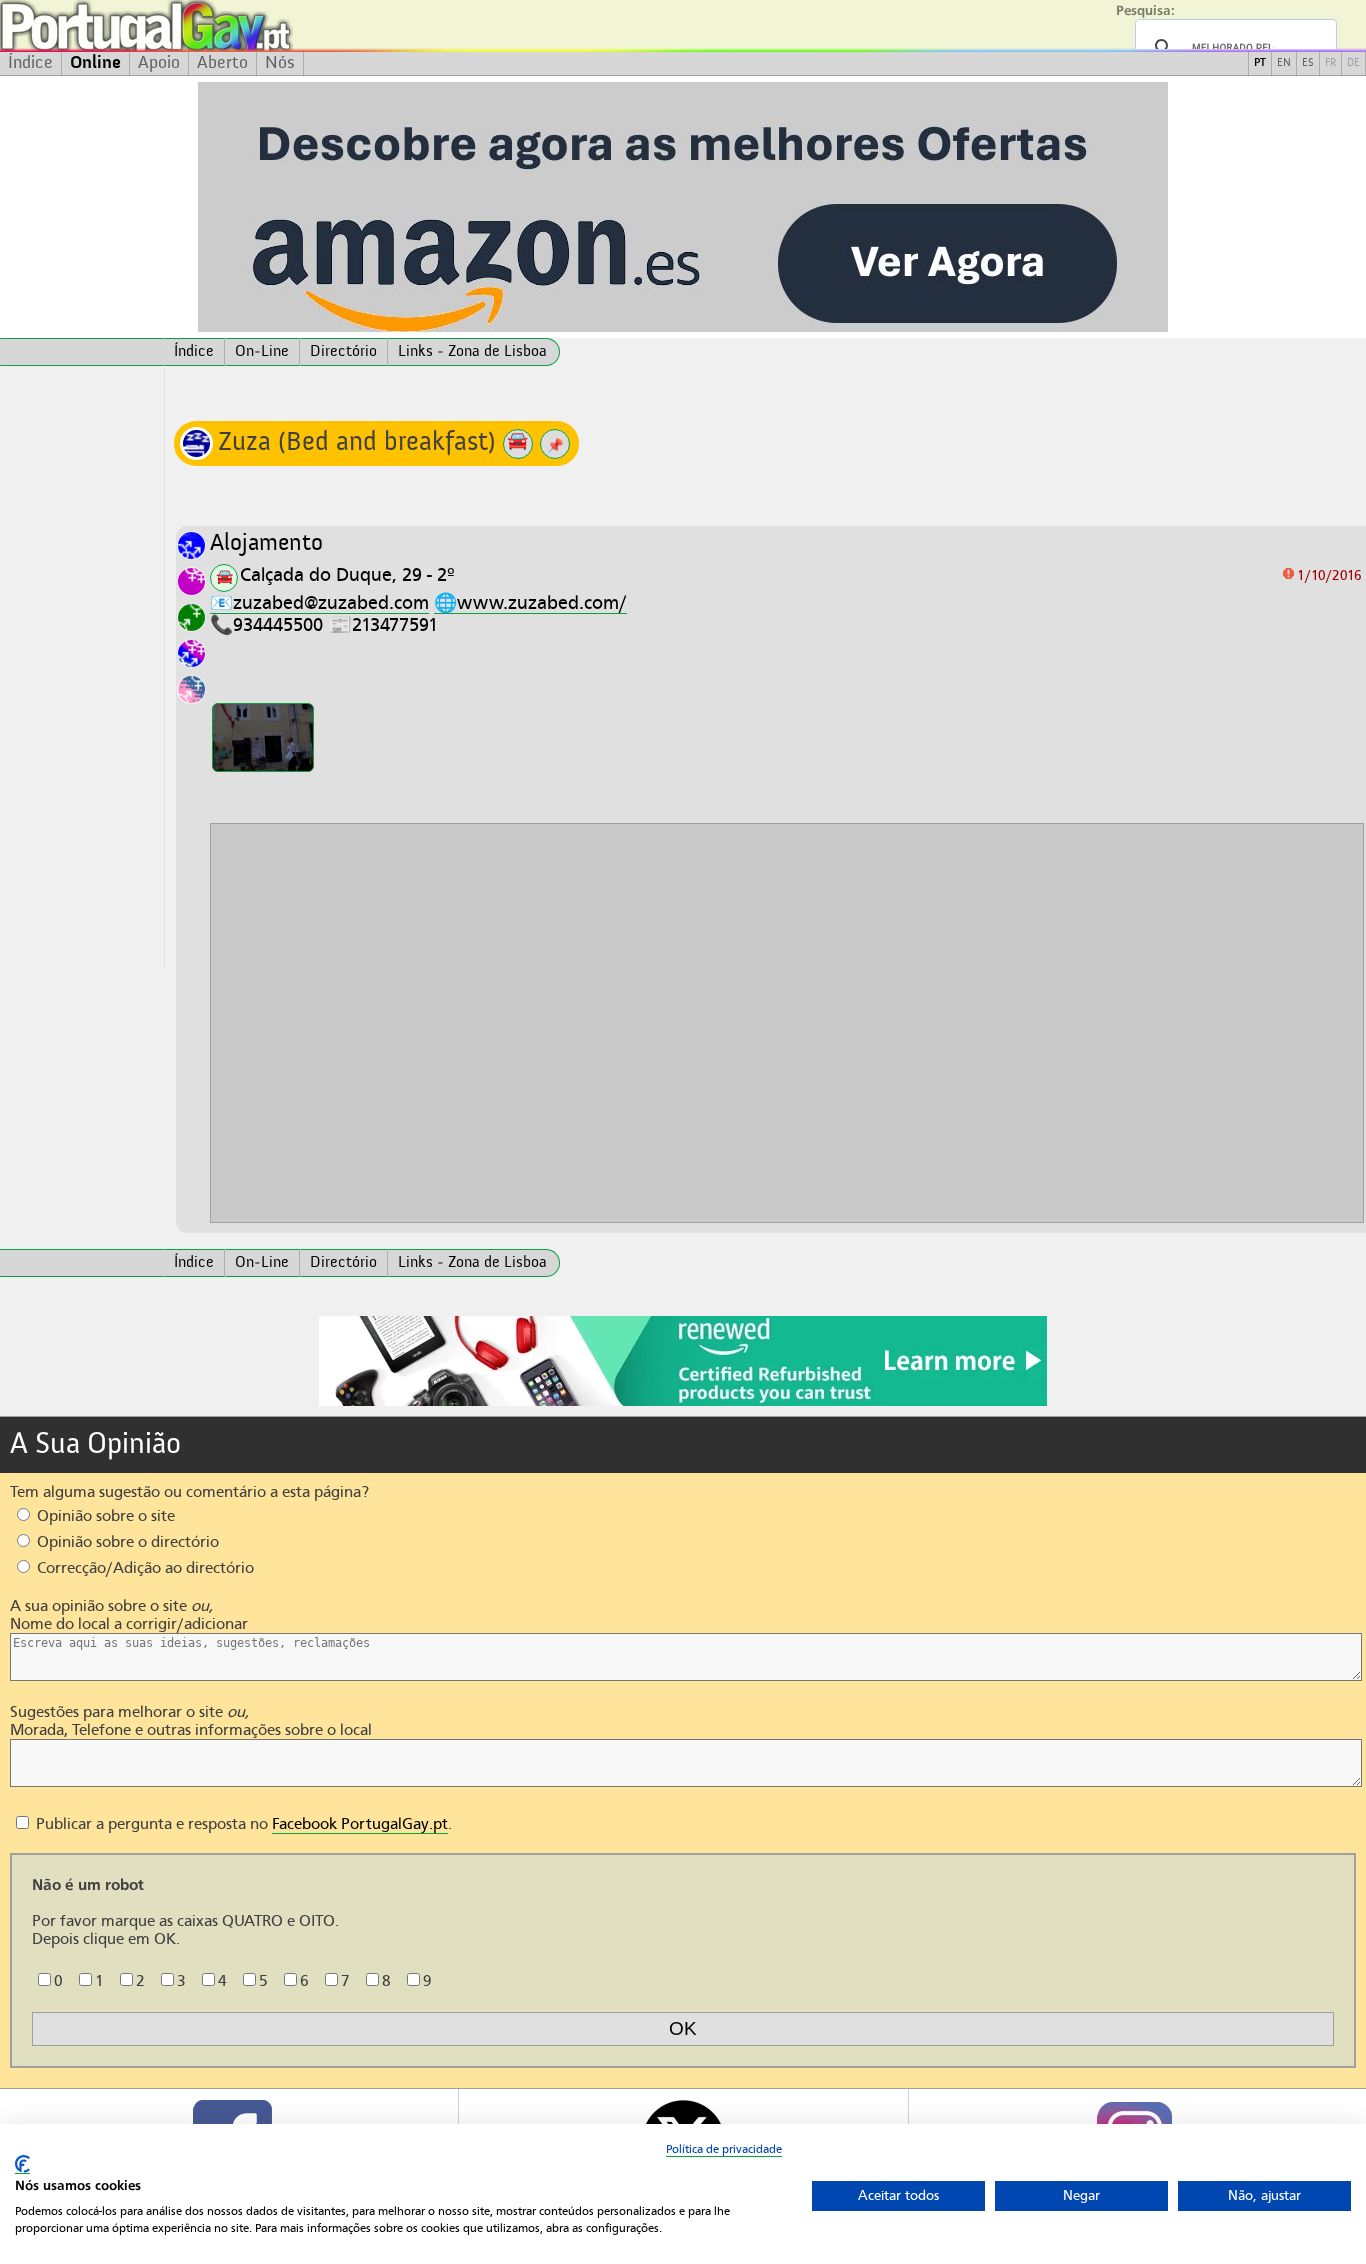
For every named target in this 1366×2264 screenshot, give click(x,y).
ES (1308, 63)
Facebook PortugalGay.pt (360, 1824)
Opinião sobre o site (104, 1516)
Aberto (222, 63)
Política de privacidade (724, 2149)
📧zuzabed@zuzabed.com (319, 602)
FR (1330, 63)
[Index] (82, 352)
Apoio (159, 63)
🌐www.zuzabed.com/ (530, 602)
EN (1284, 63)
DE (1353, 63)
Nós (280, 63)
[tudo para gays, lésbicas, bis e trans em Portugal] (200, 25)
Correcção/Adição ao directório (143, 1568)
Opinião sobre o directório (126, 1542)
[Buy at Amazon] (683, 1403)
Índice (30, 63)
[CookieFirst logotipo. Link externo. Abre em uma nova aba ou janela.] (22, 2164)
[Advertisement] (82, 668)
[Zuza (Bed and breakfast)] (263, 737)
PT (1260, 63)
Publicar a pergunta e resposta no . (242, 1824)
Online (95, 63)
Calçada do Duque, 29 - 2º (347, 574)
